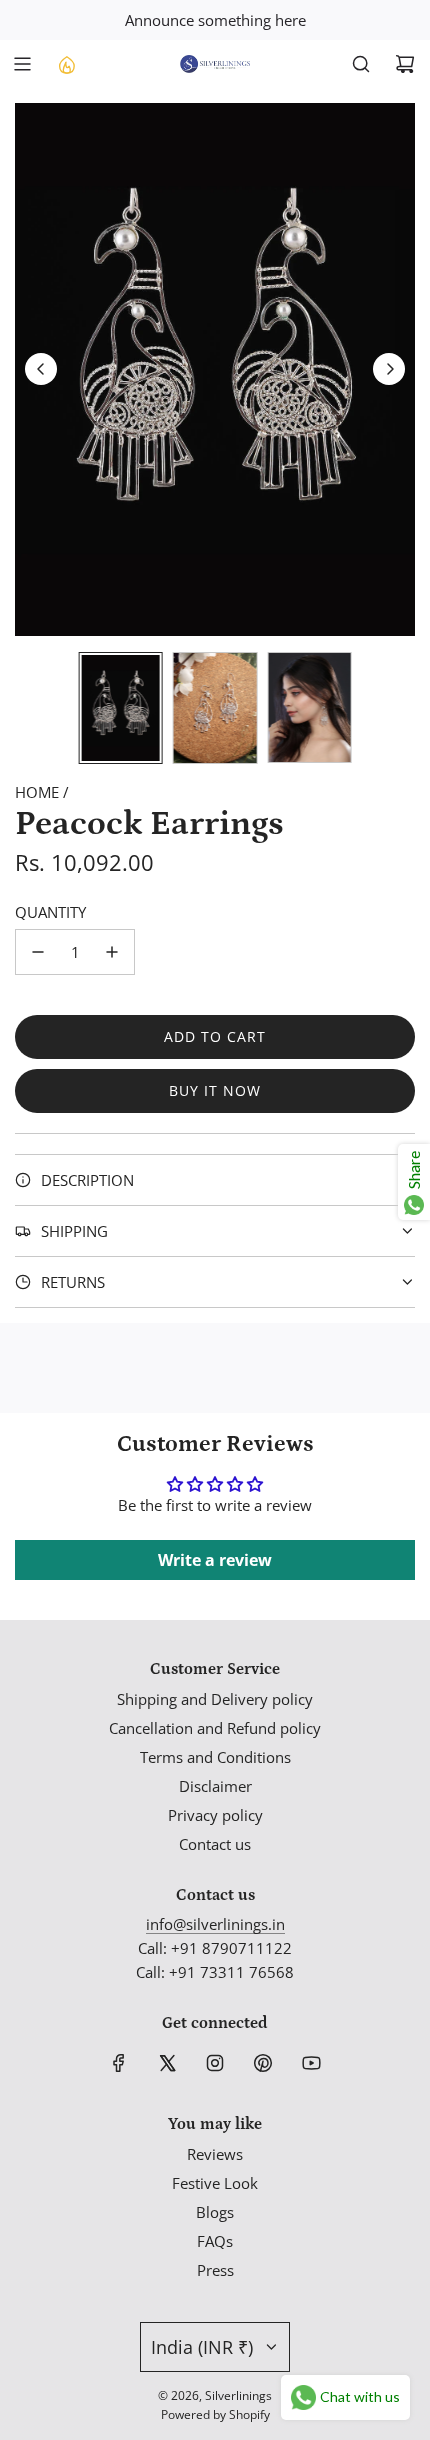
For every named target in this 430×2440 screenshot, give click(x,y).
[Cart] (405, 64)
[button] (41, 369)
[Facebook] (119, 2063)
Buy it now (215, 1090)
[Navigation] (22, 64)
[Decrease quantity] (38, 952)
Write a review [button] (215, 1560)
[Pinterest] (263, 2063)
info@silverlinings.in (215, 1924)
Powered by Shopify (215, 2414)
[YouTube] (311, 2063)
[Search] (361, 64)
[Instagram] (215, 2063)
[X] (167, 2063)
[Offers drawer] (66, 64)
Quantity (50, 912)
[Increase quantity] (112, 952)
